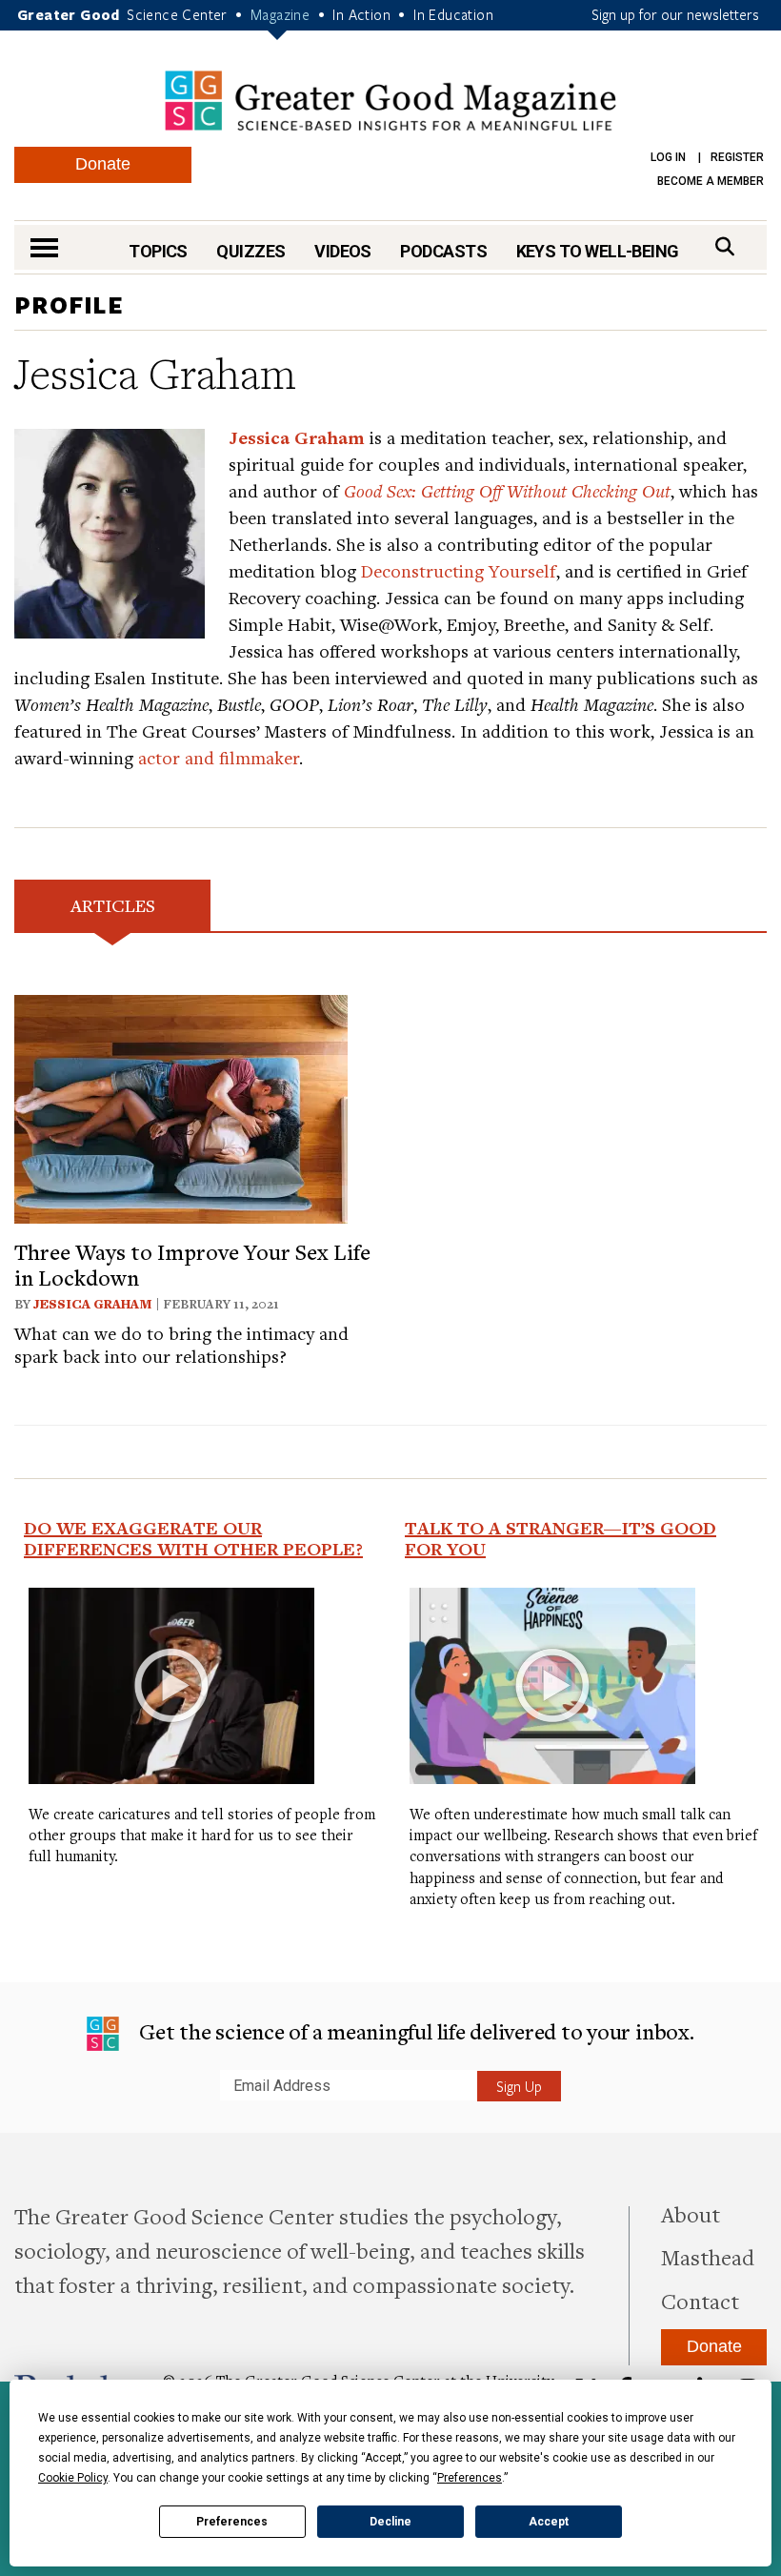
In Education (453, 14)
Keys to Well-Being (598, 251)
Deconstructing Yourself (459, 570)
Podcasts (443, 251)
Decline (390, 2522)
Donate (103, 164)
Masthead (708, 2257)
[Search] (725, 246)
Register (737, 157)
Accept (549, 2522)
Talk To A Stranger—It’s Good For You (561, 1538)
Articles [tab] (113, 905)
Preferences (232, 2522)
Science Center (177, 14)
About (691, 2214)
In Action (361, 14)
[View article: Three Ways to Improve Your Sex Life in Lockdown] (181, 1107)
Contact (700, 2301)
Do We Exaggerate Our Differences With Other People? (193, 1538)
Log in (668, 157)
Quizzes (250, 251)
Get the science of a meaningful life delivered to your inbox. (414, 2031)
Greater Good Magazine (390, 101)
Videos (343, 251)
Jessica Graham (93, 1304)
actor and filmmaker (219, 757)
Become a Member (711, 181)
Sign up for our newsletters (675, 14)
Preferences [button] (470, 2478)
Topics (158, 251)
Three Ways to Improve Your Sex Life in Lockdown (192, 1264)
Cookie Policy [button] (73, 2478)
